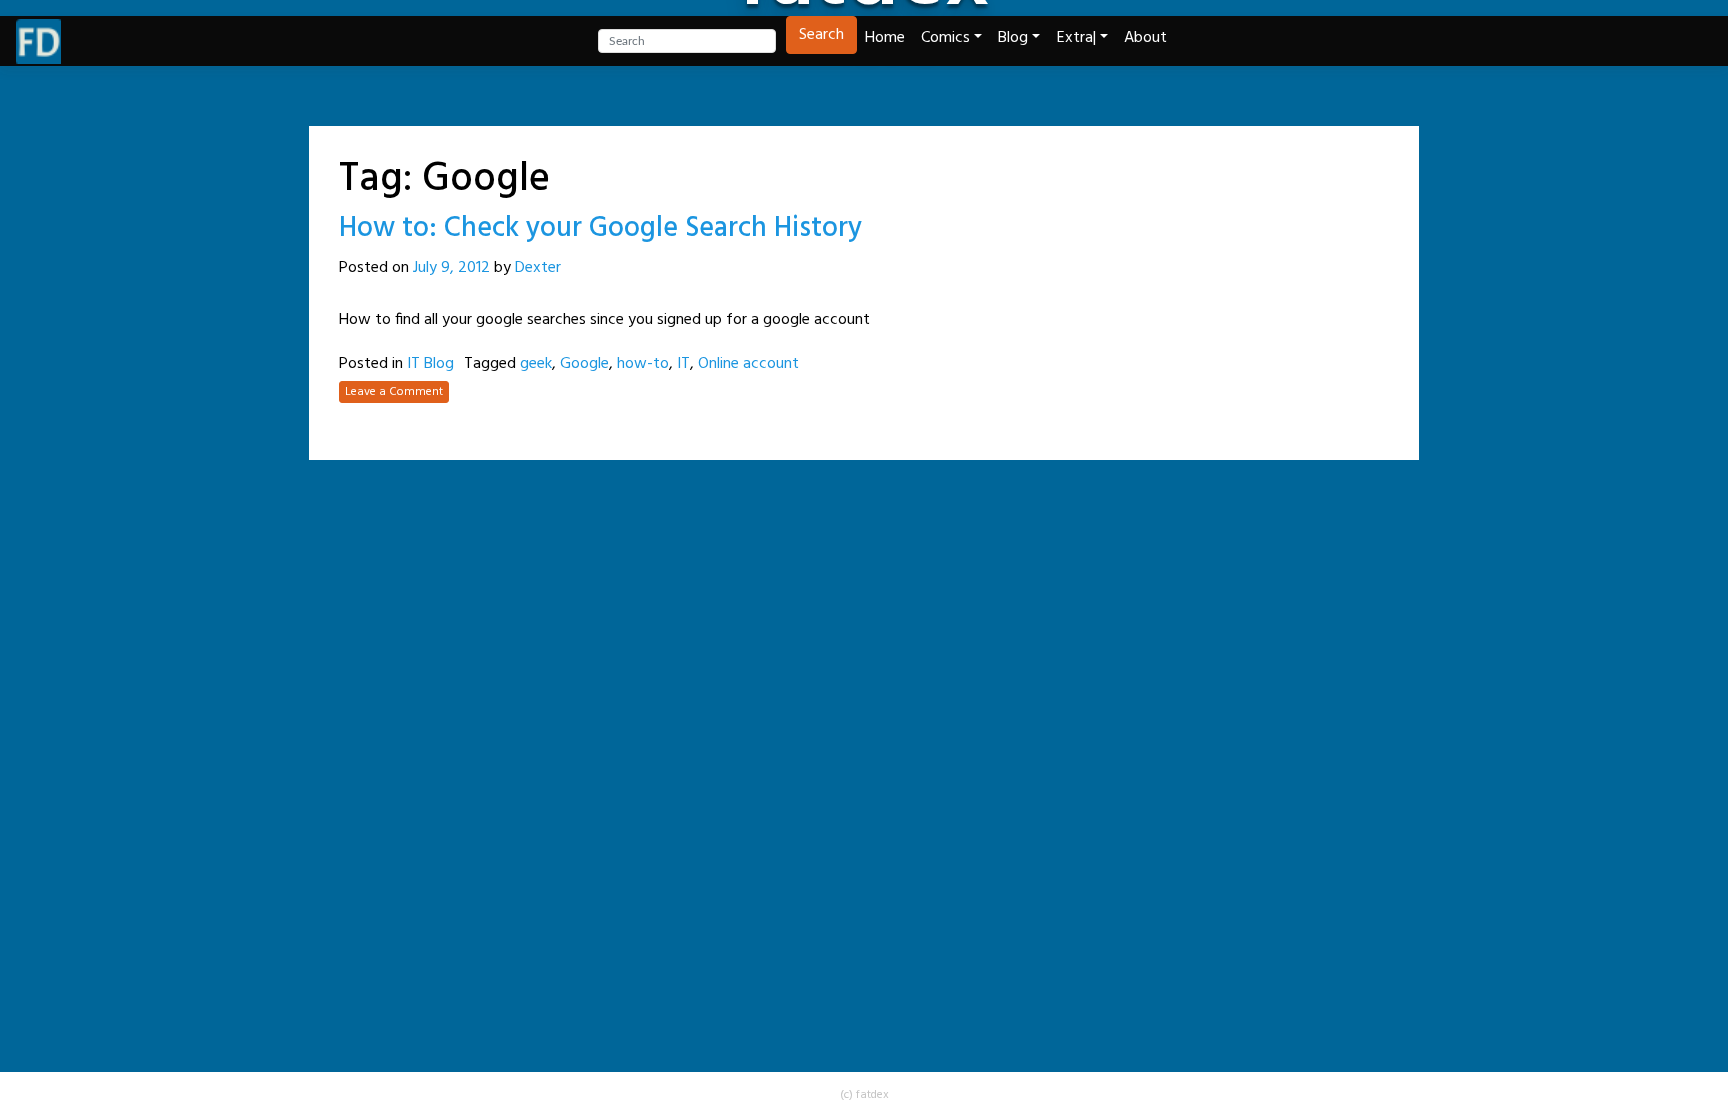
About (1145, 38)
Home (885, 38)
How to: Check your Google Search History (600, 228)
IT (683, 364)
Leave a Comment (394, 392)
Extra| (1076, 38)
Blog (1013, 38)
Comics (945, 38)
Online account (748, 364)
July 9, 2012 (451, 268)
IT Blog (430, 364)
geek (536, 364)
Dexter (538, 268)
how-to (643, 364)
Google (584, 364)
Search (821, 35)
